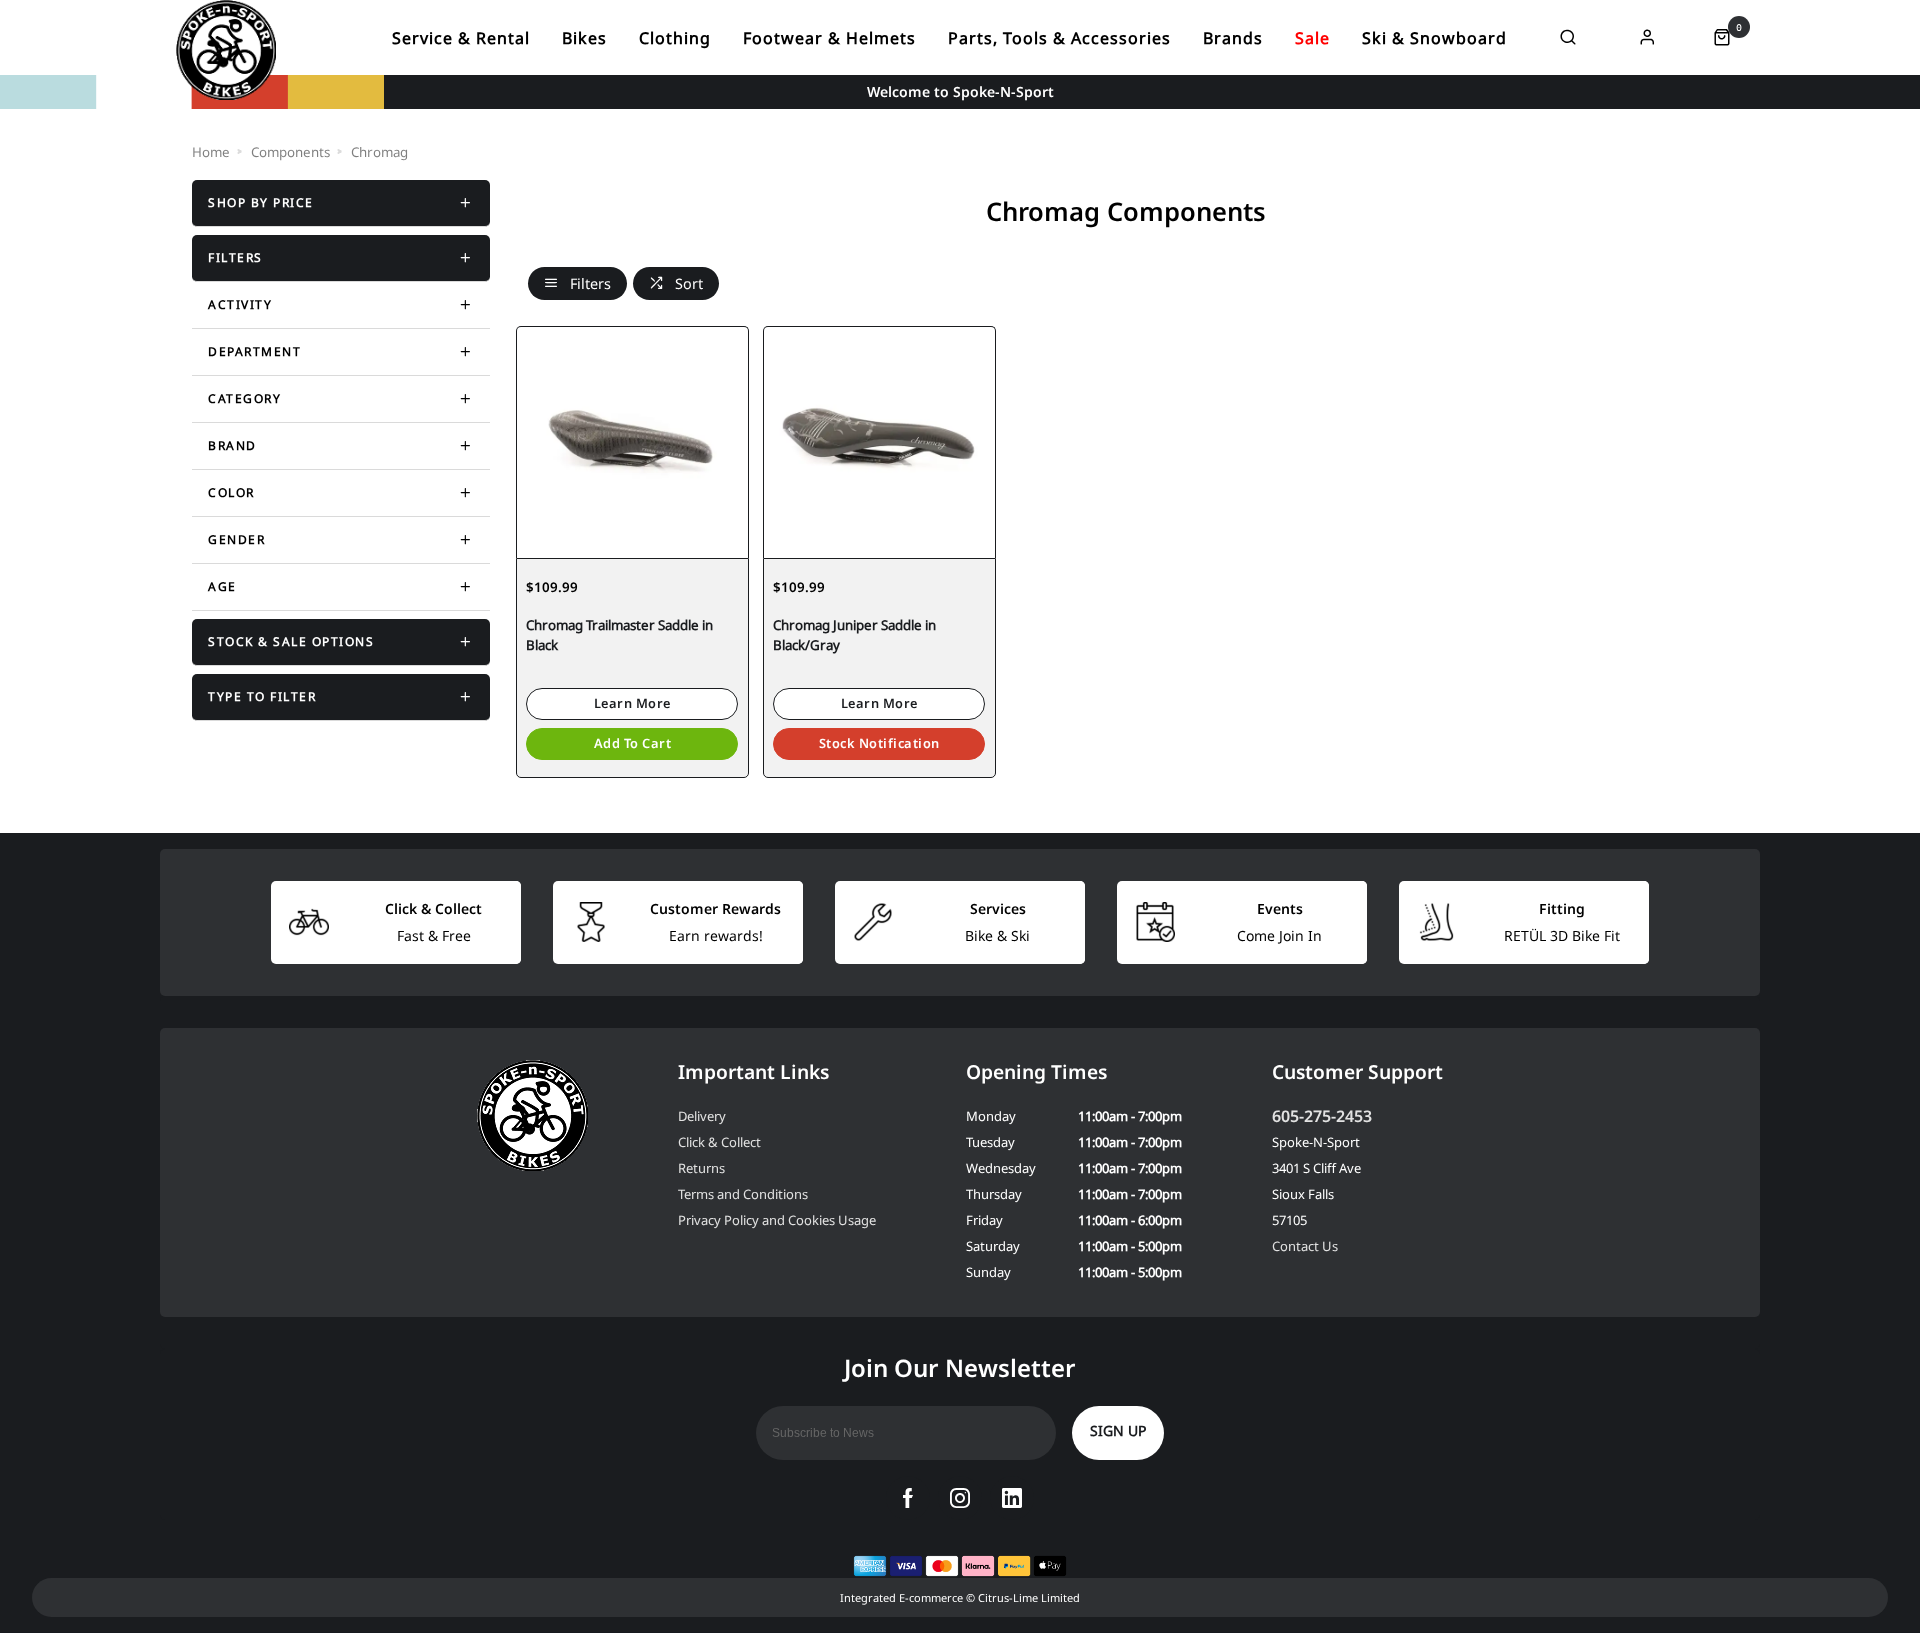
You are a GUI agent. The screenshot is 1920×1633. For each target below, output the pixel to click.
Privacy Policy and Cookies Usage (777, 1220)
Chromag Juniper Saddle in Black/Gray (854, 635)
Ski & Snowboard (1434, 38)
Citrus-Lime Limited (1029, 1597)
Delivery (702, 1116)
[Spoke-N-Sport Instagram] (960, 1498)
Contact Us (1305, 1246)
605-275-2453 (1322, 1116)
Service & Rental (461, 38)
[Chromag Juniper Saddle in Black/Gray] (879, 442)
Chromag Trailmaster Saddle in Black (619, 635)
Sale (1312, 38)
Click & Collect (719, 1142)
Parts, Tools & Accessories (1059, 38)
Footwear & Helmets (829, 38)
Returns (701, 1168)
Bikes (584, 38)
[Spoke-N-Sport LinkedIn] (1012, 1498)
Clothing (675, 38)
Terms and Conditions (743, 1194)
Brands (1233, 38)
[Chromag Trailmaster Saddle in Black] (632, 442)
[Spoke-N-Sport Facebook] (908, 1498)
